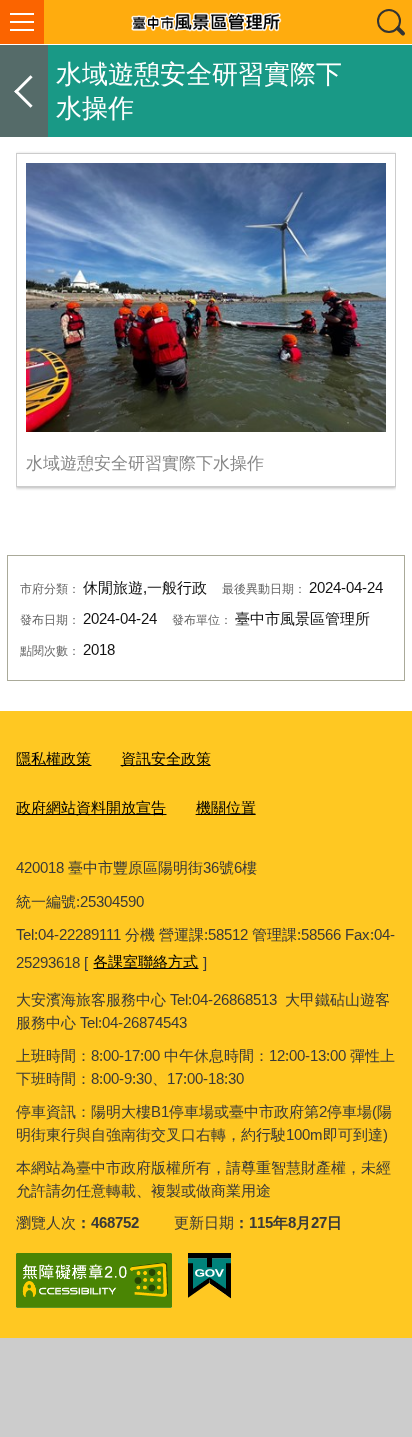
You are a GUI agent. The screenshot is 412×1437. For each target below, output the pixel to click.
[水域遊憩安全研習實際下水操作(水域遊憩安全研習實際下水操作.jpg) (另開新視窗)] (205, 297)
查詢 (390, 22)
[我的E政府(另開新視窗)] (209, 1276)
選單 (22, 22)
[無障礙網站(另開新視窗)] (94, 1280)
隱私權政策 (53, 758)
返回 (24, 91)
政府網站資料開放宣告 (91, 807)
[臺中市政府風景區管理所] (206, 22)
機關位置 (226, 807)
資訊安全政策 (166, 758)
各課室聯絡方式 (145, 961)
